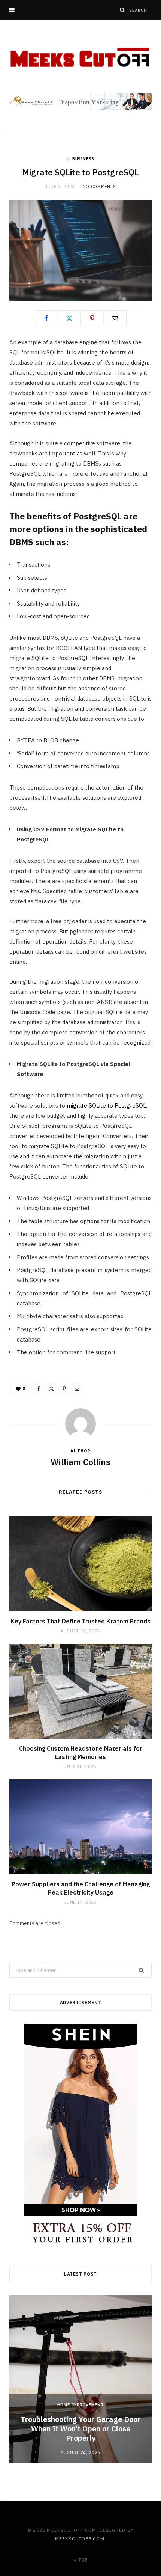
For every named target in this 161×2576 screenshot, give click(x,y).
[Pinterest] (92, 318)
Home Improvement (81, 2405)
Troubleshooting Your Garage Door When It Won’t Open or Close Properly (80, 2429)
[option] (80, 2379)
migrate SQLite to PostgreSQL (106, 1106)
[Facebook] (46, 318)
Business (83, 159)
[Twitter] (69, 318)
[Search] (122, 10)
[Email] (115, 318)
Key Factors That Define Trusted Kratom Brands (80, 1621)
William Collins (80, 1462)
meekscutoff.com (80, 2539)
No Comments (99, 187)
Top (82, 2560)
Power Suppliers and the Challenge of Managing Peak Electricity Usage (81, 1888)
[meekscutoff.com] (80, 57)
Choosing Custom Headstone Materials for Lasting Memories (81, 1753)
